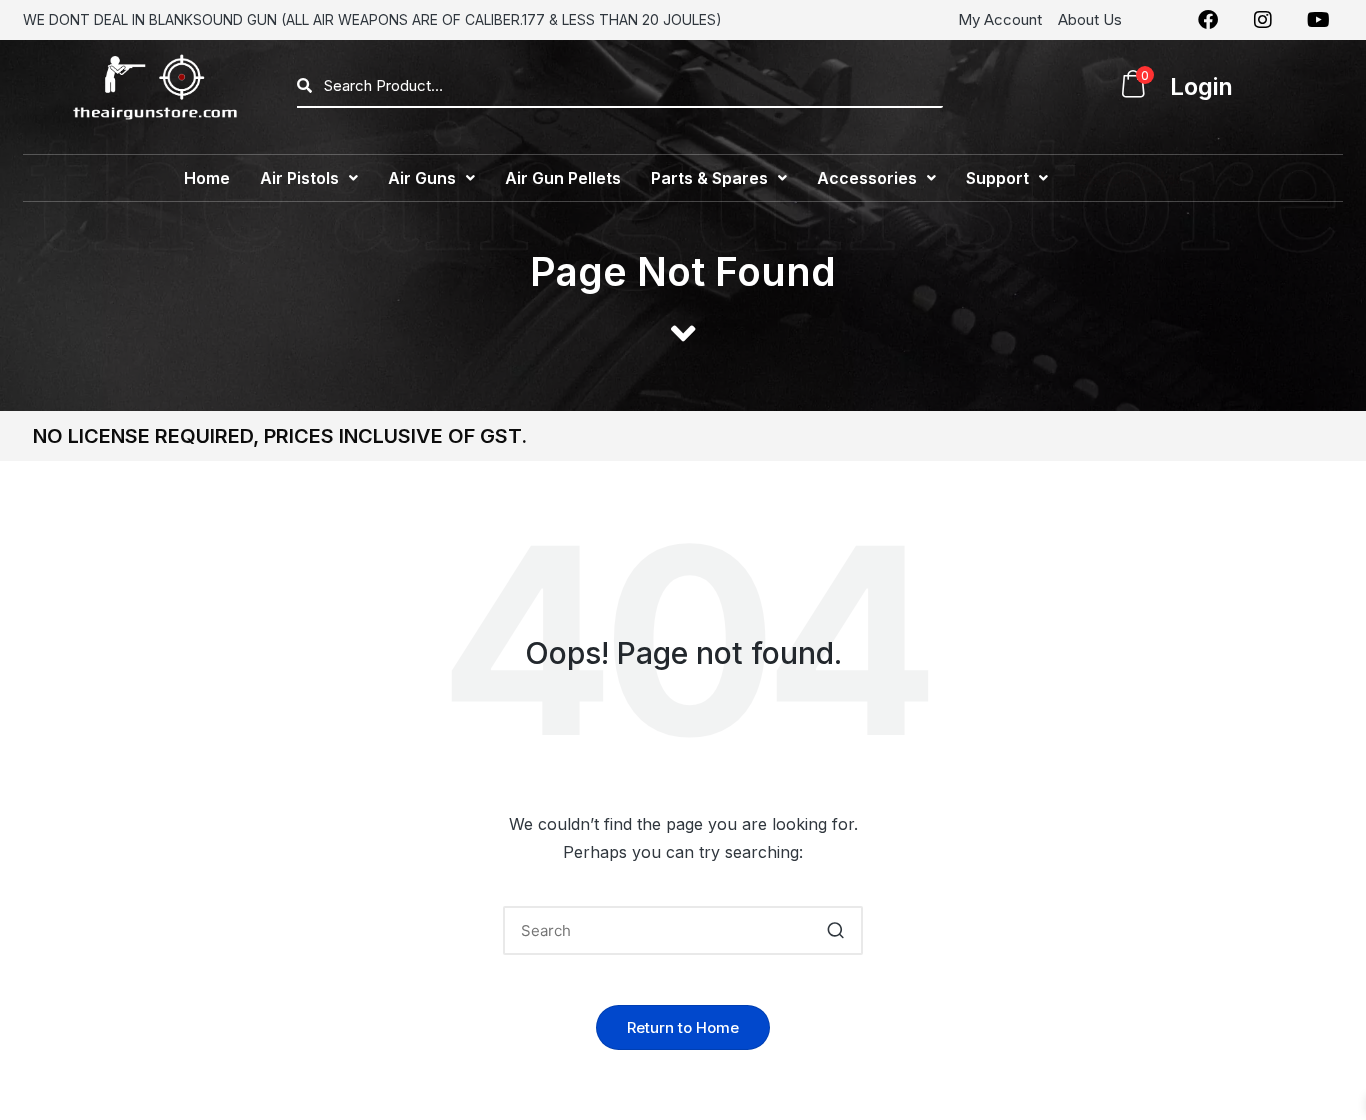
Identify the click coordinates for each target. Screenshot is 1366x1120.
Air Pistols (299, 178)
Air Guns (422, 178)
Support (997, 178)
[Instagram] (1263, 20)
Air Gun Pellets (563, 178)
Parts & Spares (709, 178)
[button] (309, 178)
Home (207, 178)
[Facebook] (1208, 20)
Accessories (867, 178)
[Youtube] (1318, 20)
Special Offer (1130, 178)
